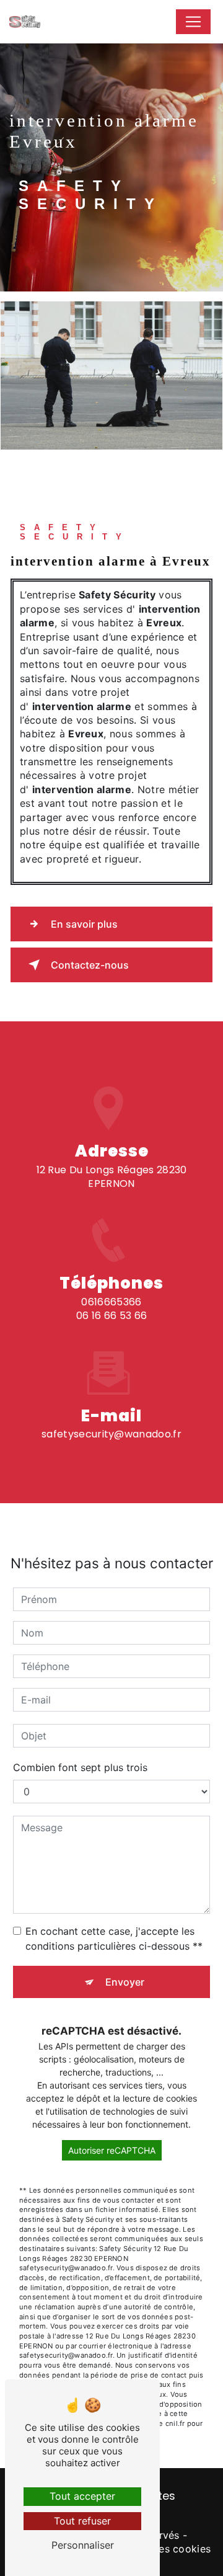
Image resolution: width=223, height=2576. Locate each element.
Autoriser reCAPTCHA (112, 2150)
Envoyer (125, 1982)
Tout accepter (82, 2496)
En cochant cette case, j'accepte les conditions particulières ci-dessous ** (114, 1939)
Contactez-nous (90, 965)
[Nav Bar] (193, 22)
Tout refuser (82, 2521)
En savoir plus (84, 924)
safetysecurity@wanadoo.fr (111, 1434)
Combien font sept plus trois (80, 1767)
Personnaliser (83, 2545)
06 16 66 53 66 (111, 1316)
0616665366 (111, 1302)
